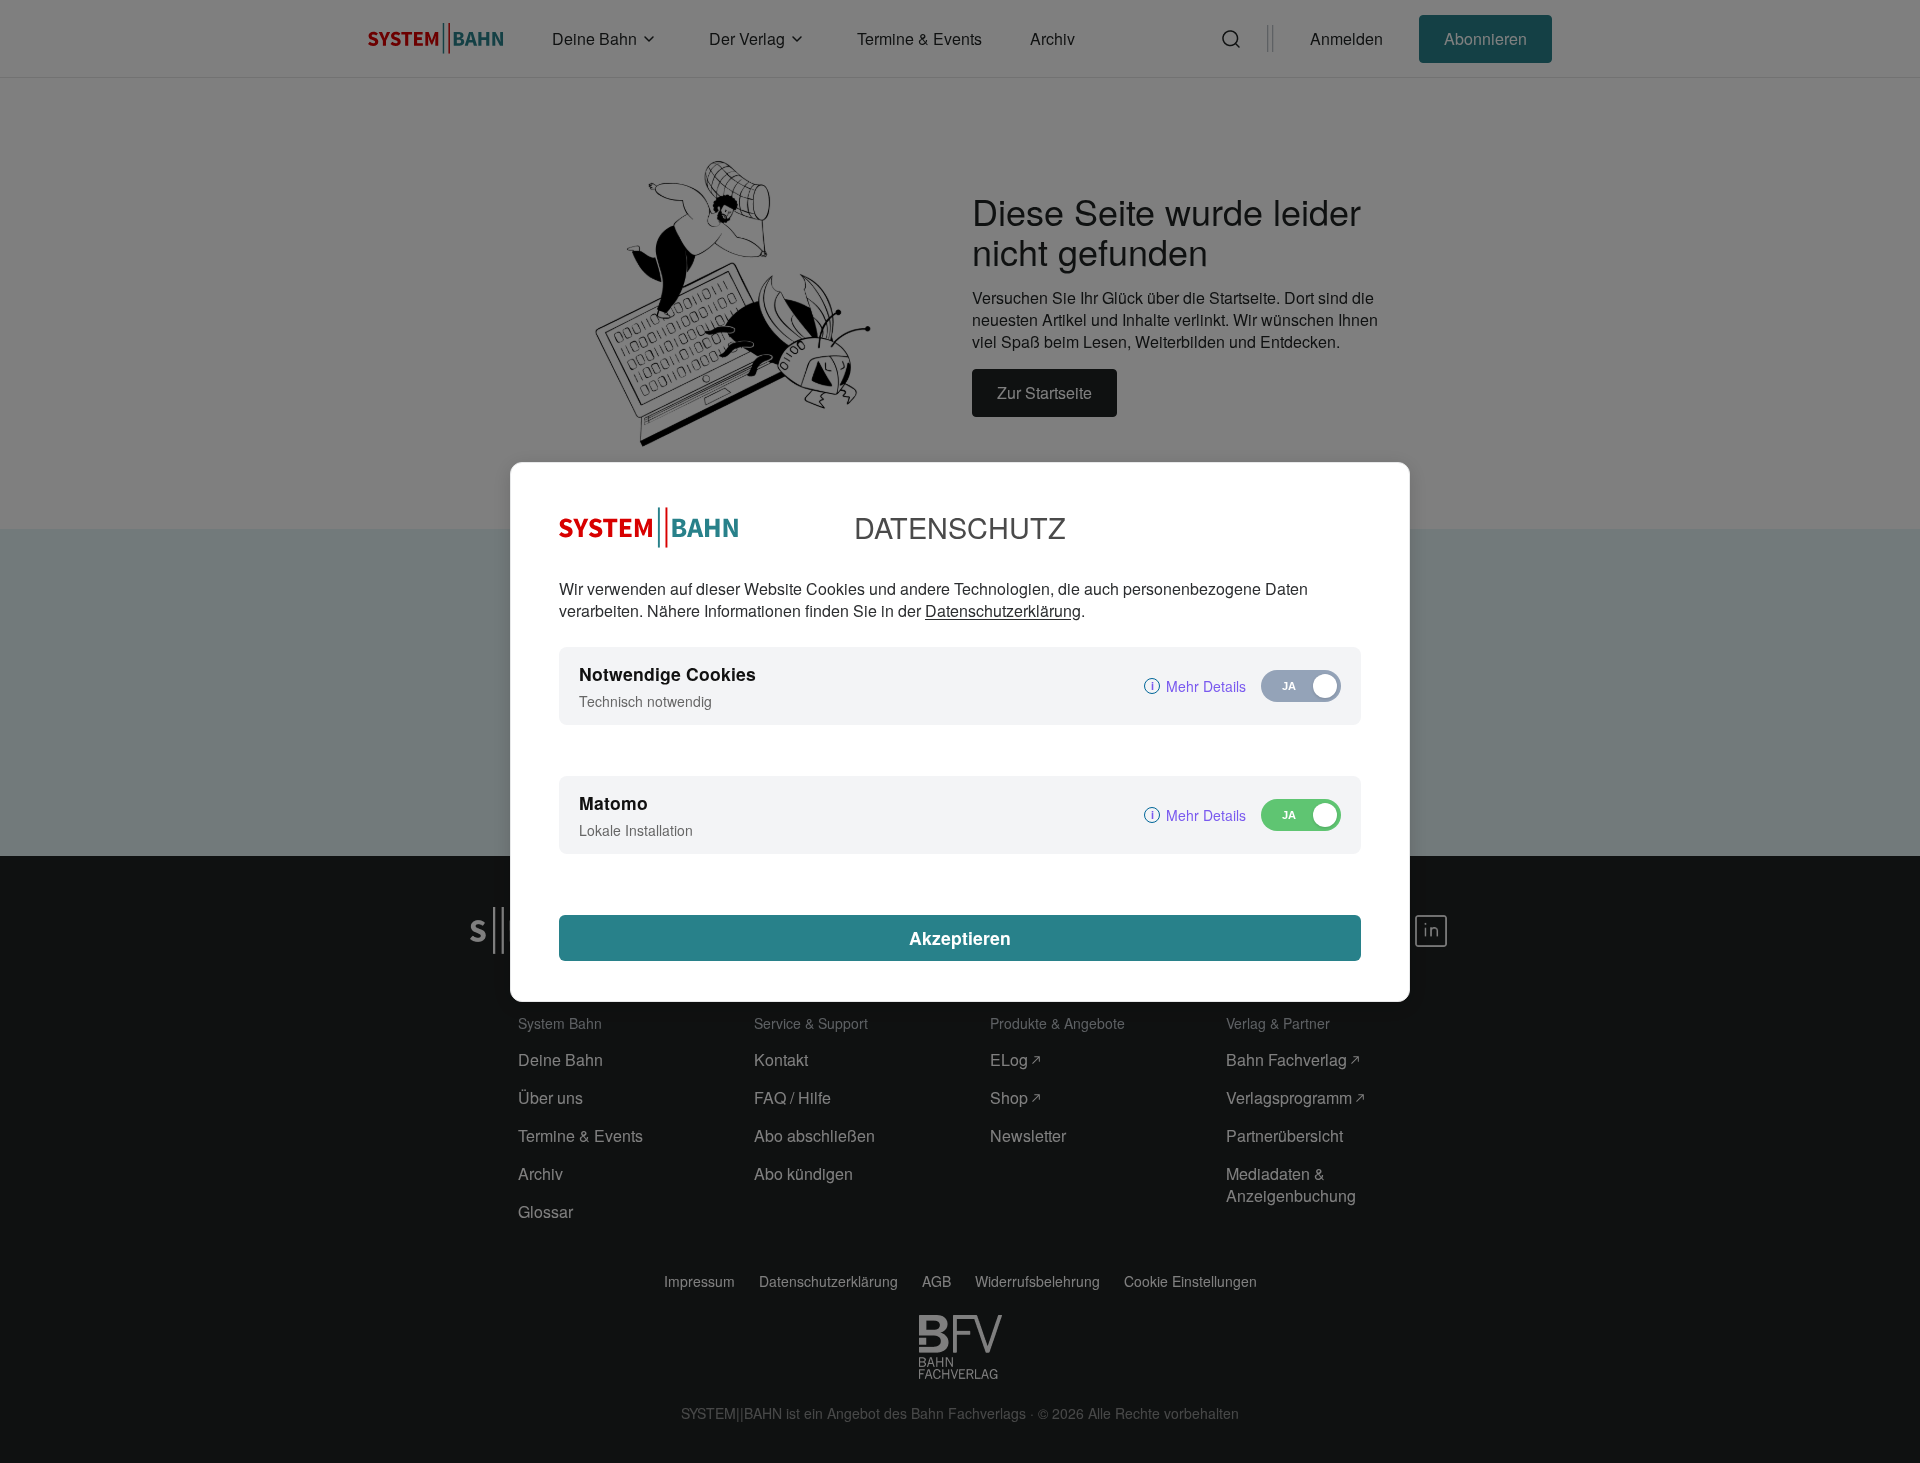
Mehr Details (1206, 686)
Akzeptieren (960, 937)
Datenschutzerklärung (1003, 610)
